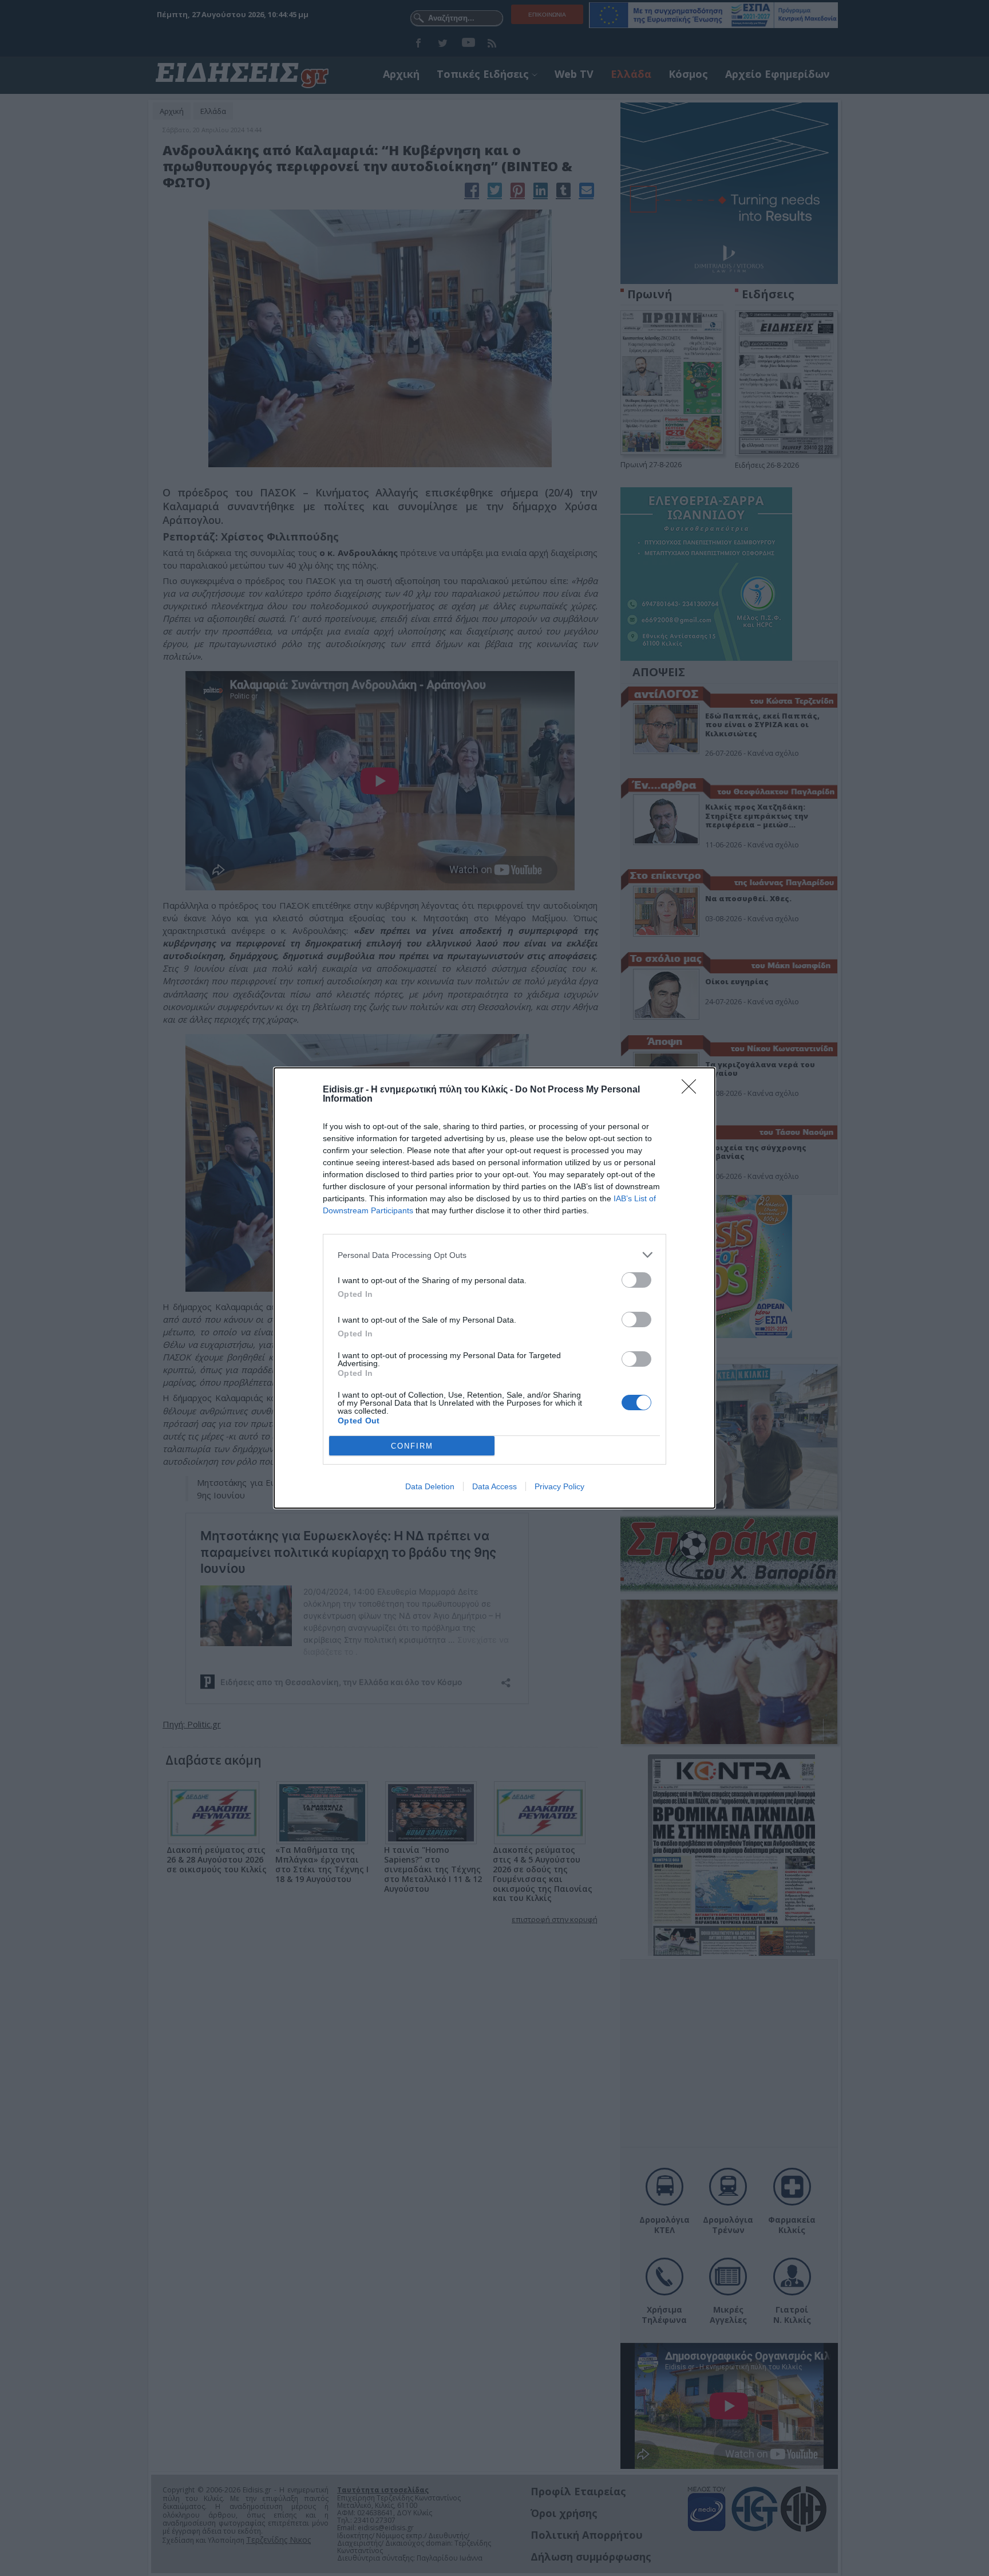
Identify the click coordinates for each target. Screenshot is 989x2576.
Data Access (494, 1486)
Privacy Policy (559, 1486)
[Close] (693, 1090)
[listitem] (494, 1255)
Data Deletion (430, 1486)
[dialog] (494, 1288)
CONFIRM (412, 1446)
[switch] (636, 1280)
